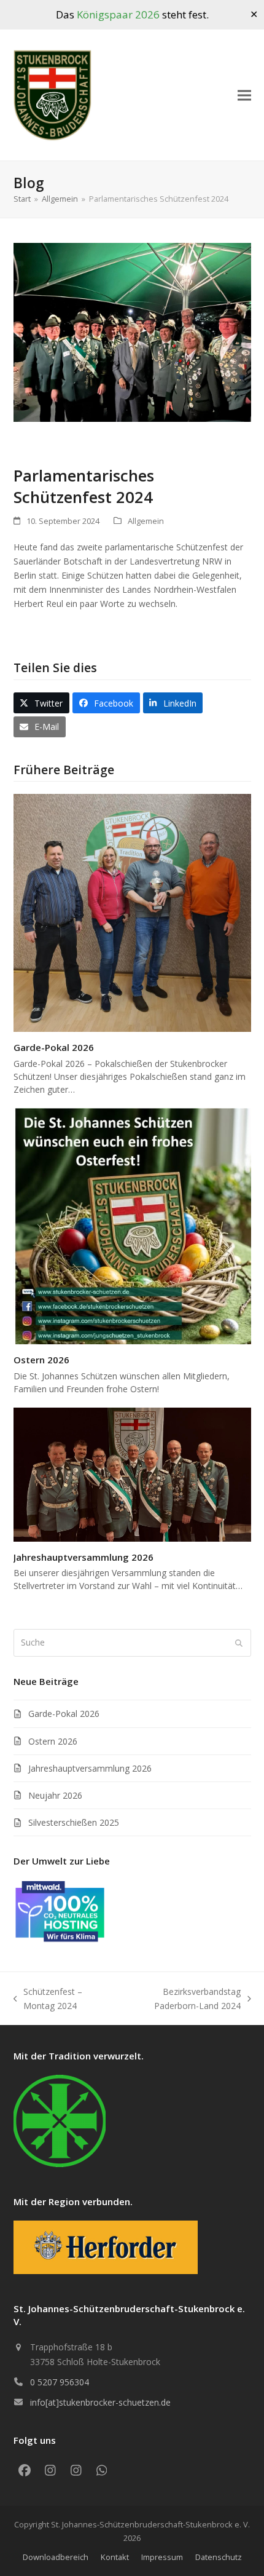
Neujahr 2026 (55, 1795)
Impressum (162, 2557)
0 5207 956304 (60, 2382)
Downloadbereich (56, 2557)
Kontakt (115, 2557)
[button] (244, 96)
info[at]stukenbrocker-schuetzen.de (100, 2402)
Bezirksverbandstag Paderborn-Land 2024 (180, 1999)
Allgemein (146, 521)
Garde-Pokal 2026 (54, 1047)
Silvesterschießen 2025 (74, 1822)
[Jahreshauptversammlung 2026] (132, 1474)
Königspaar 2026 (118, 14)
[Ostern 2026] (132, 1225)
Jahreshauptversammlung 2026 (83, 1557)
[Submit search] (239, 1643)
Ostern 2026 (41, 1360)
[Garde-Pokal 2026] (132, 912)
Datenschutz (219, 2557)
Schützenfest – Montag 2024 (48, 1999)
